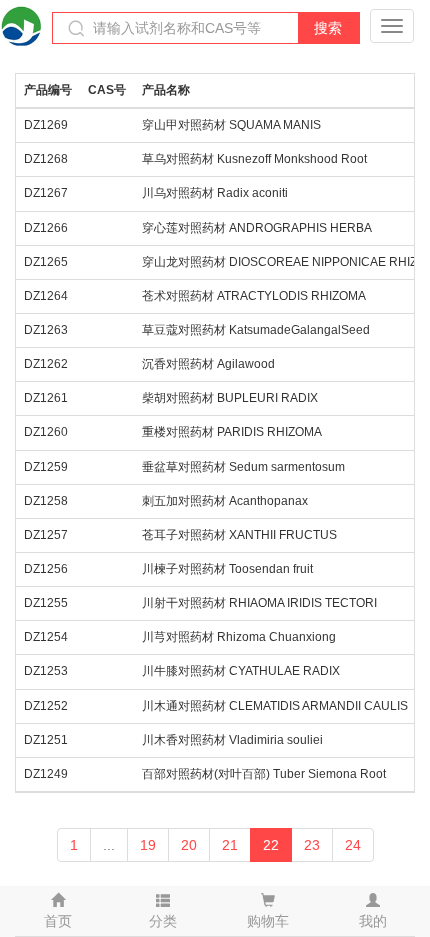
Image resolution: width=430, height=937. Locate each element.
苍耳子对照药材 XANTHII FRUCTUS (239, 535)
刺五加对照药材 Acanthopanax (225, 501)
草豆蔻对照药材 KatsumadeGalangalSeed (256, 330)
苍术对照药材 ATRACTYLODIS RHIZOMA (254, 296)
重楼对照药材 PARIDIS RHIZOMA (232, 432)
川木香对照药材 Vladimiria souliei (232, 740)
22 (271, 845)
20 (189, 845)
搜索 (328, 28)
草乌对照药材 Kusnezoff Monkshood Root (254, 159)
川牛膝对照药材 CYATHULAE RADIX (241, 671)
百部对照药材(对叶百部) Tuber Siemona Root (264, 774)
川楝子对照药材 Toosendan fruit (227, 569)
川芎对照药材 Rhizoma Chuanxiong (239, 637)
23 (312, 845)
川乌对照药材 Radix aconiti (215, 193)
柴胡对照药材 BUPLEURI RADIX (230, 398)
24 (353, 845)
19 (148, 845)
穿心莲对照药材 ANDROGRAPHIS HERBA (257, 228)
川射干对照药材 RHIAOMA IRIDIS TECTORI (259, 603)
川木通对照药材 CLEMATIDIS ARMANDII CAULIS (275, 706)
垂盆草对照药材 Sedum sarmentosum (243, 467)
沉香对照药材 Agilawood (208, 364)
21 (230, 845)
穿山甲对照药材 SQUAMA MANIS (231, 125)
